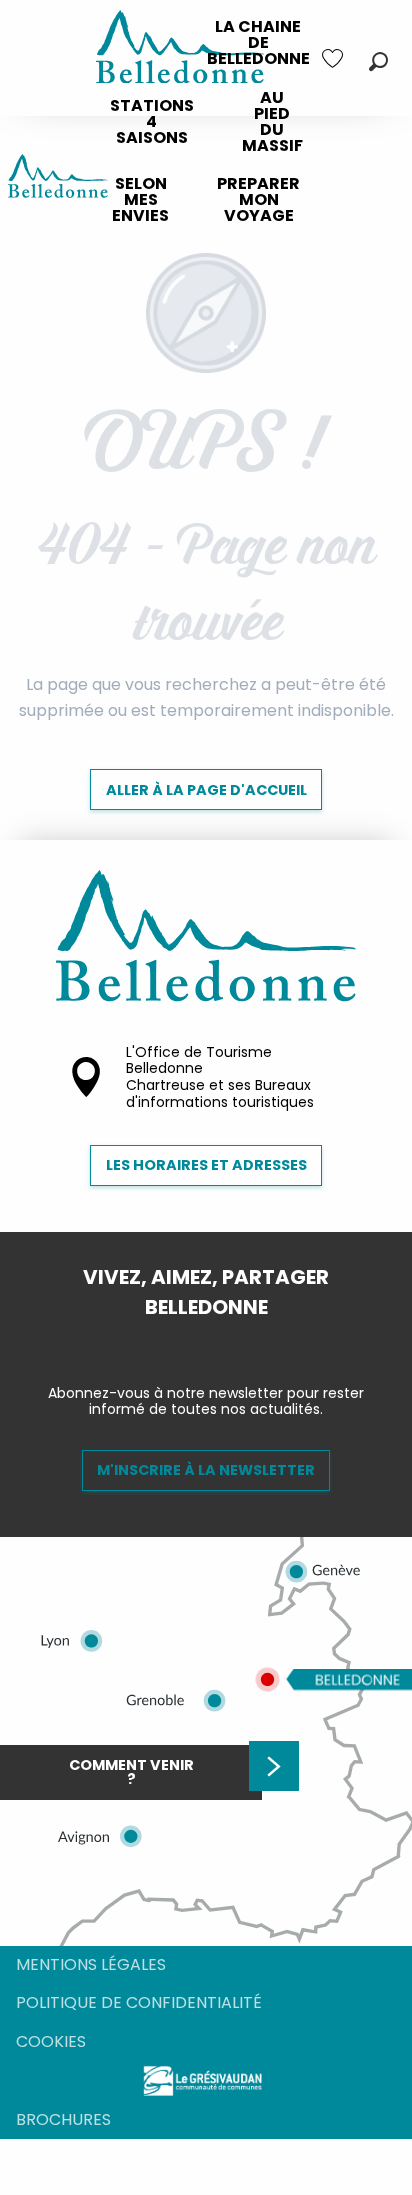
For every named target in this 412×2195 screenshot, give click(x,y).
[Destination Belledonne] (58, 179)
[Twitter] (222, 1341)
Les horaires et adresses (206, 1165)
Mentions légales (91, 1964)
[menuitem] (258, 43)
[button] (378, 61)
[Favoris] (335, 58)
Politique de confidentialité (139, 2002)
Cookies (51, 2041)
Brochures (63, 2119)
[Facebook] (190, 1341)
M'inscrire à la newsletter (206, 1470)
